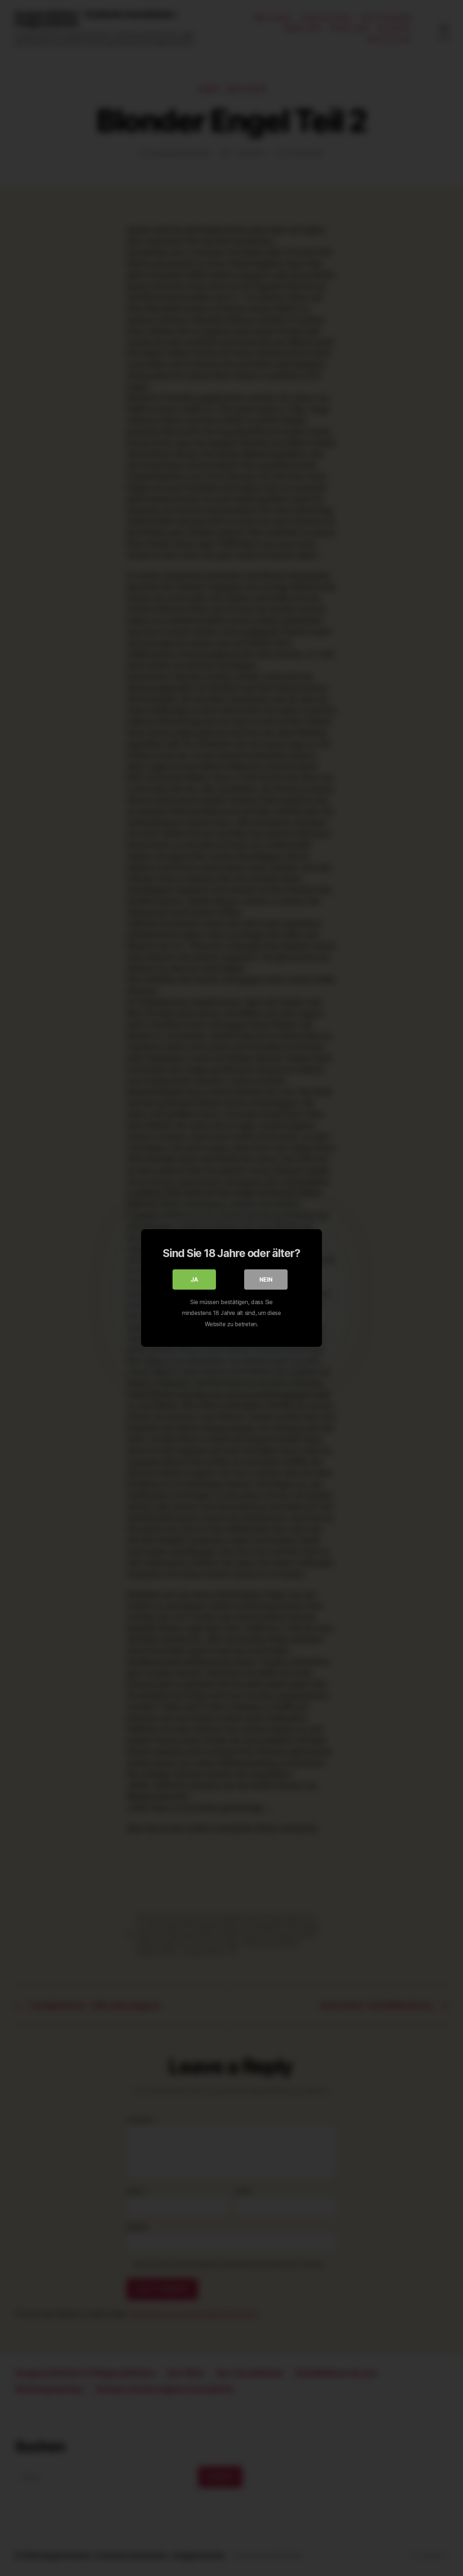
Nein (266, 1279)
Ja (194, 1279)
